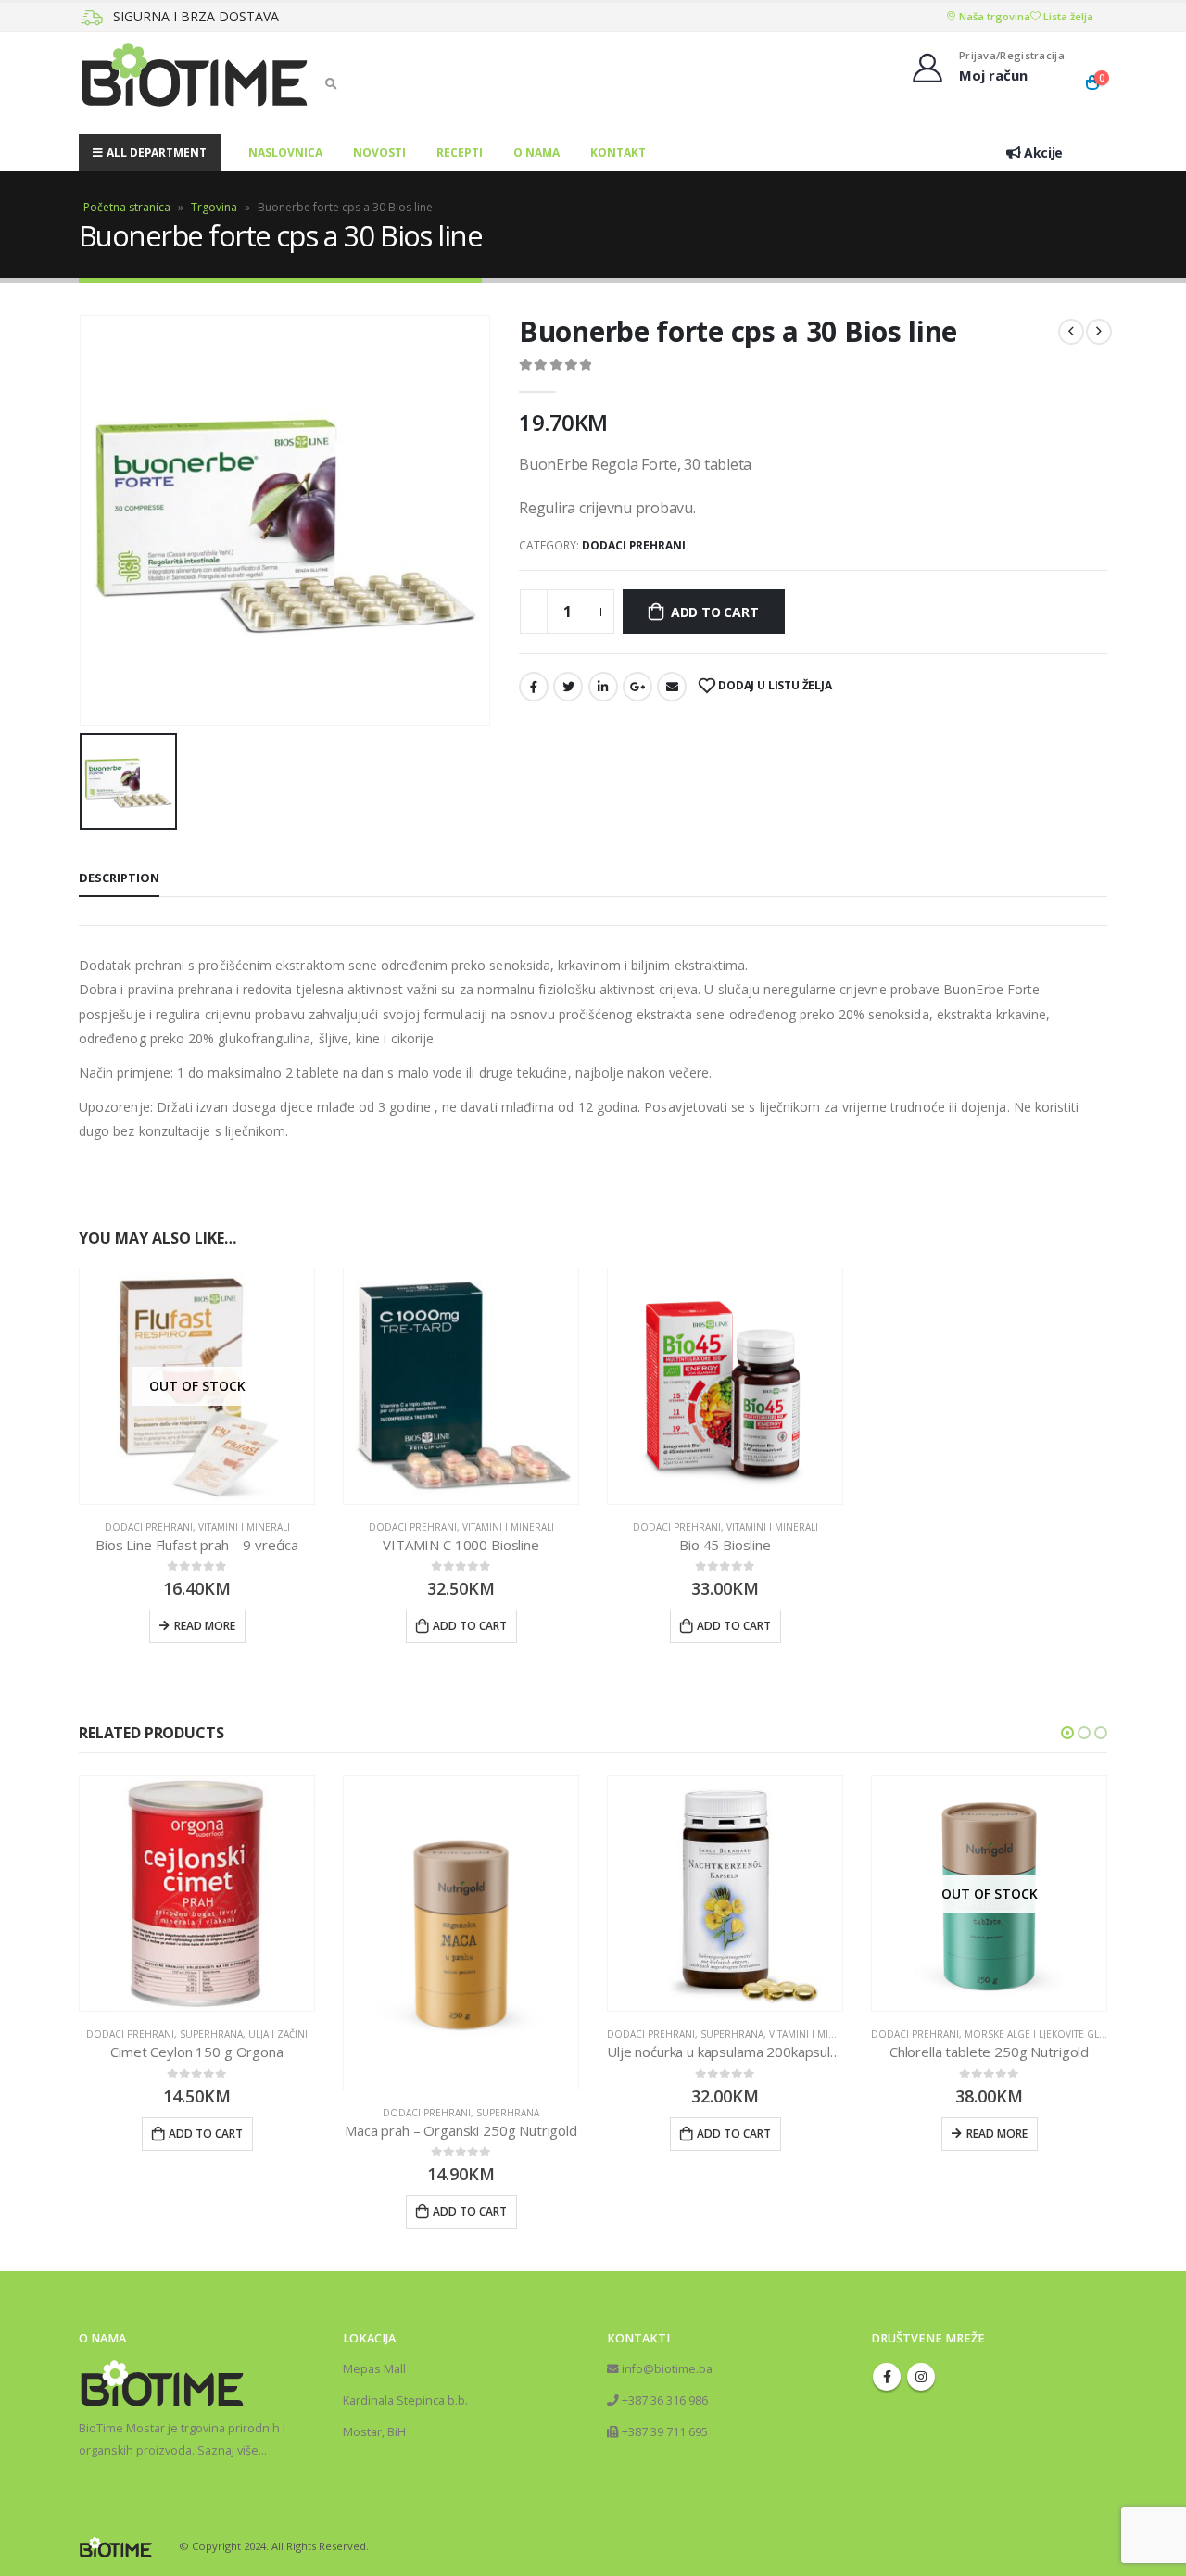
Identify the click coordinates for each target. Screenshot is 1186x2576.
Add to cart (715, 612)
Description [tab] (119, 878)
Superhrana (211, 2034)
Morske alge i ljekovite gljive (1040, 2034)
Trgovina (214, 207)
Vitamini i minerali (244, 1527)
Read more (205, 1626)
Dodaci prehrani (634, 545)
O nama (536, 152)
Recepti (460, 152)
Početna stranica (127, 207)
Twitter (568, 687)
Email (672, 687)
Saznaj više (228, 2450)
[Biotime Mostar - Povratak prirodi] (195, 83)
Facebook (534, 687)
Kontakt (618, 152)
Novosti (379, 152)
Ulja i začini (278, 2034)
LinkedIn (603, 687)
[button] (1067, 1733)
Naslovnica (285, 152)
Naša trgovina (993, 16)
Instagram (921, 2377)
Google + (637, 687)
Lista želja (1067, 16)
